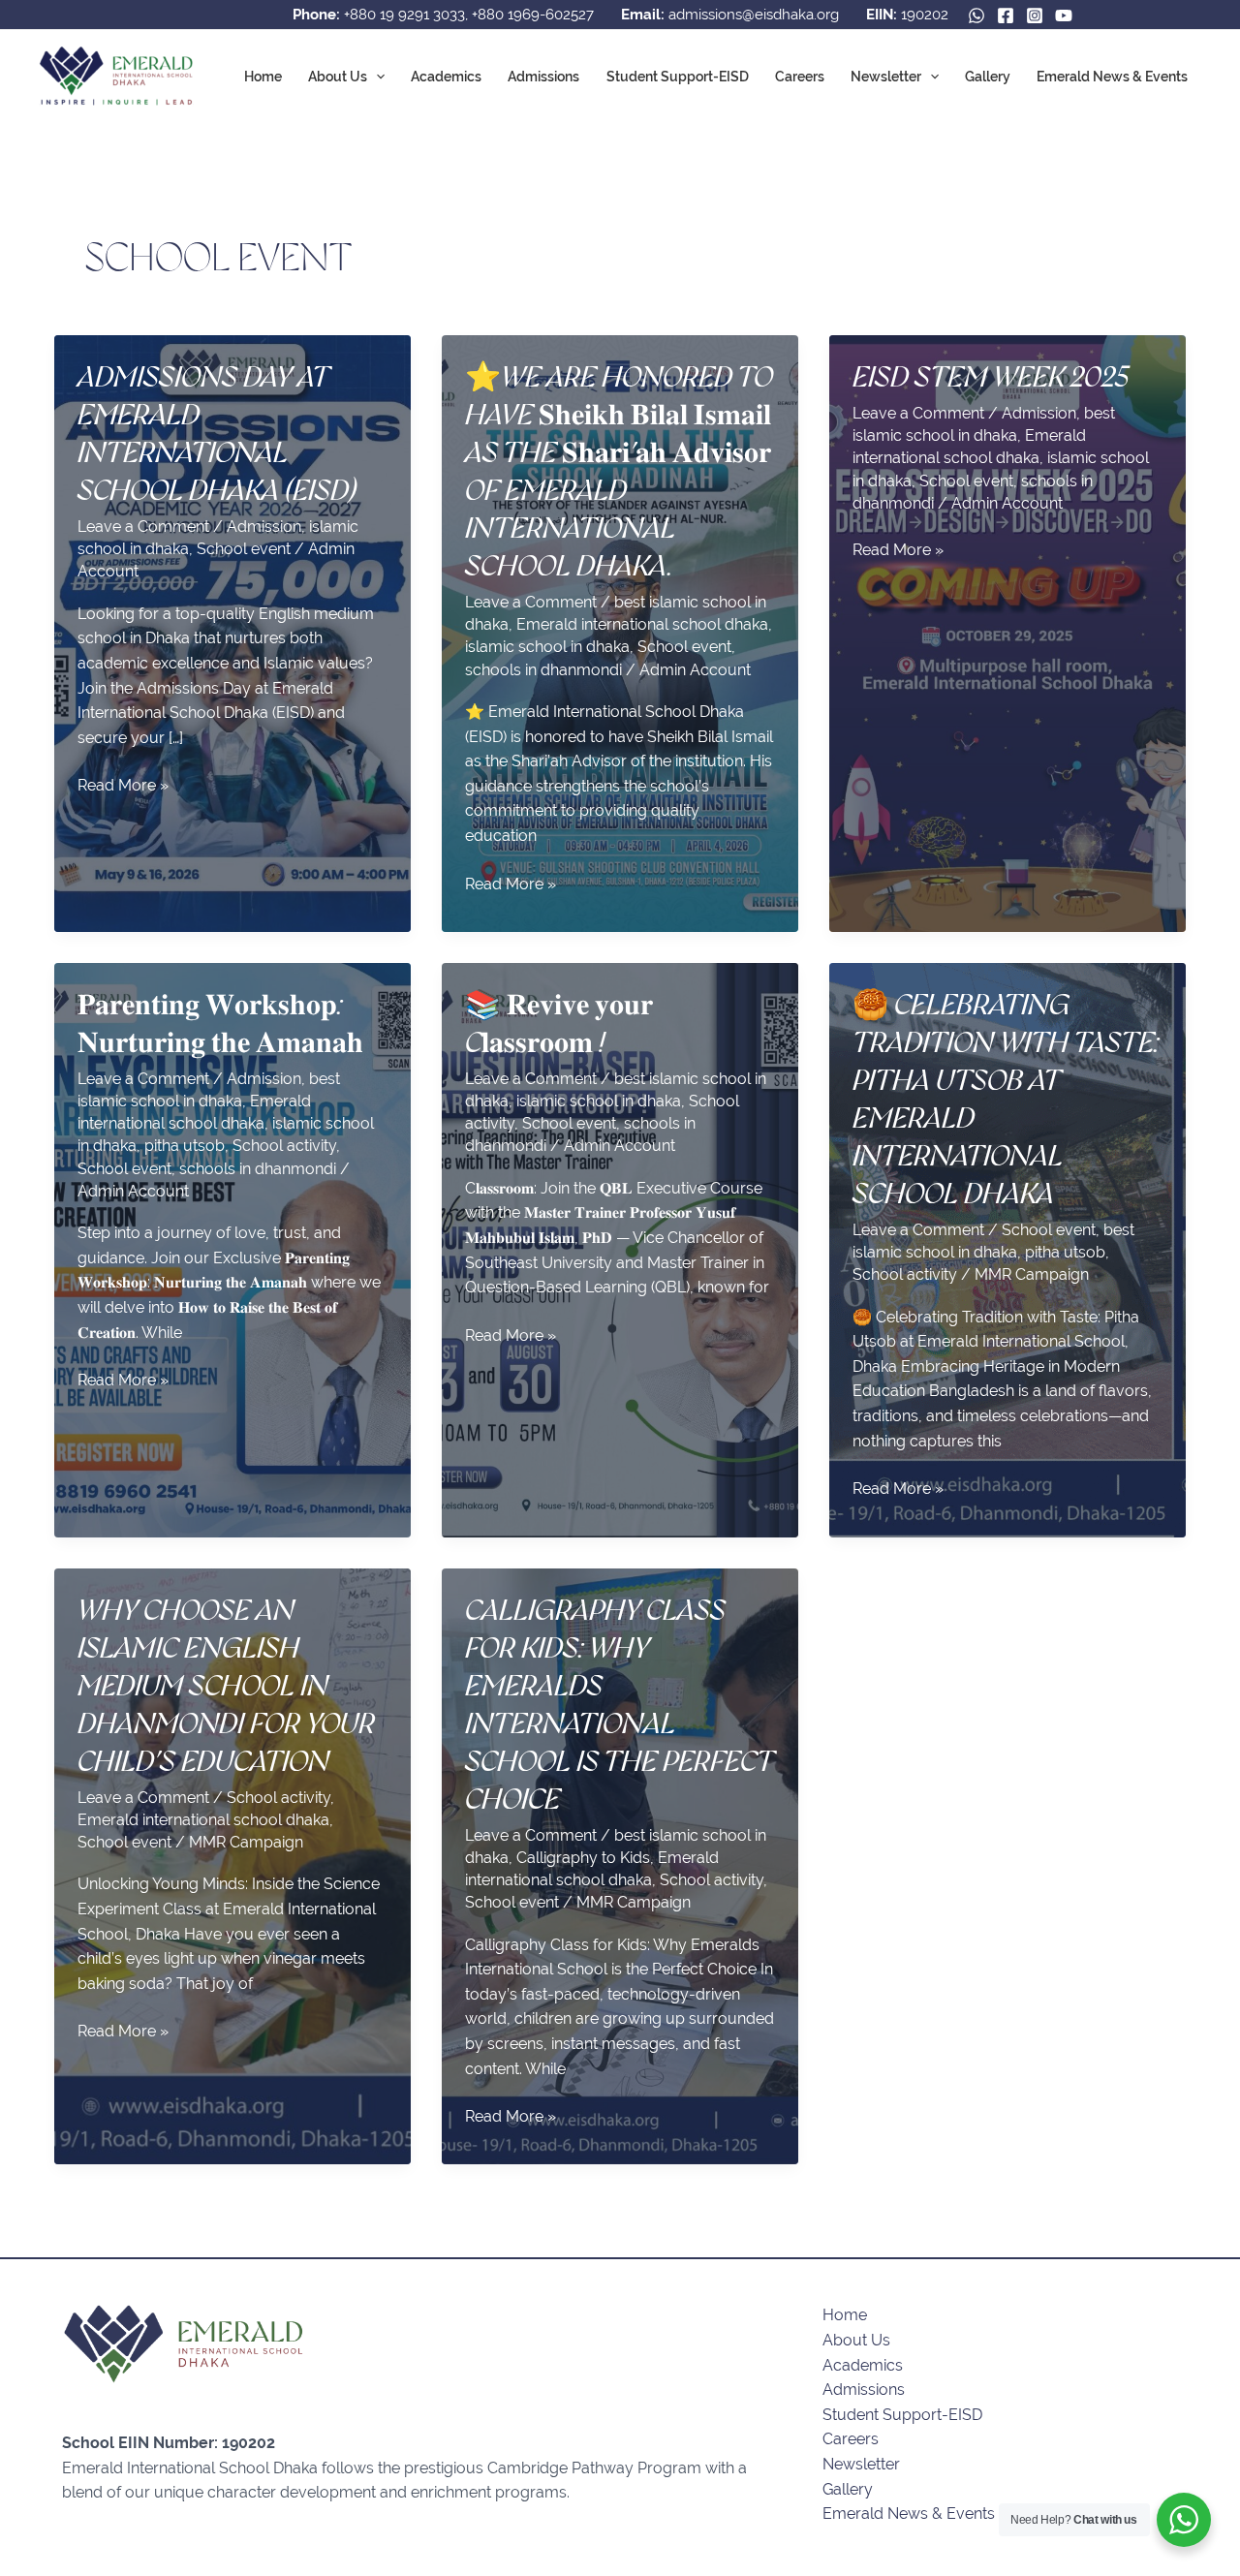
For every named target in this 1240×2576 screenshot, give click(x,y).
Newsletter (886, 77)
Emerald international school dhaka (642, 624)
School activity (284, 1146)
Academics (446, 77)
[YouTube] (1064, 16)
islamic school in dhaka (547, 647)
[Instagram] (1035, 16)
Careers (800, 77)
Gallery (988, 77)
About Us (338, 77)
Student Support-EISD (678, 77)
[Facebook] (1006, 16)
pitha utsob (185, 1146)
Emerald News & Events (1112, 77)
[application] (376, 77)
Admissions (543, 77)
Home (263, 77)
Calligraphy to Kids (583, 1858)
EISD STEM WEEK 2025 (991, 377)
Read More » (123, 787)
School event (244, 549)
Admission (264, 527)
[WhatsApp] (976, 16)
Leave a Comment (143, 527)
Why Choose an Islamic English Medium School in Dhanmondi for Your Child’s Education (226, 1686)
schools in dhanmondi (543, 670)
